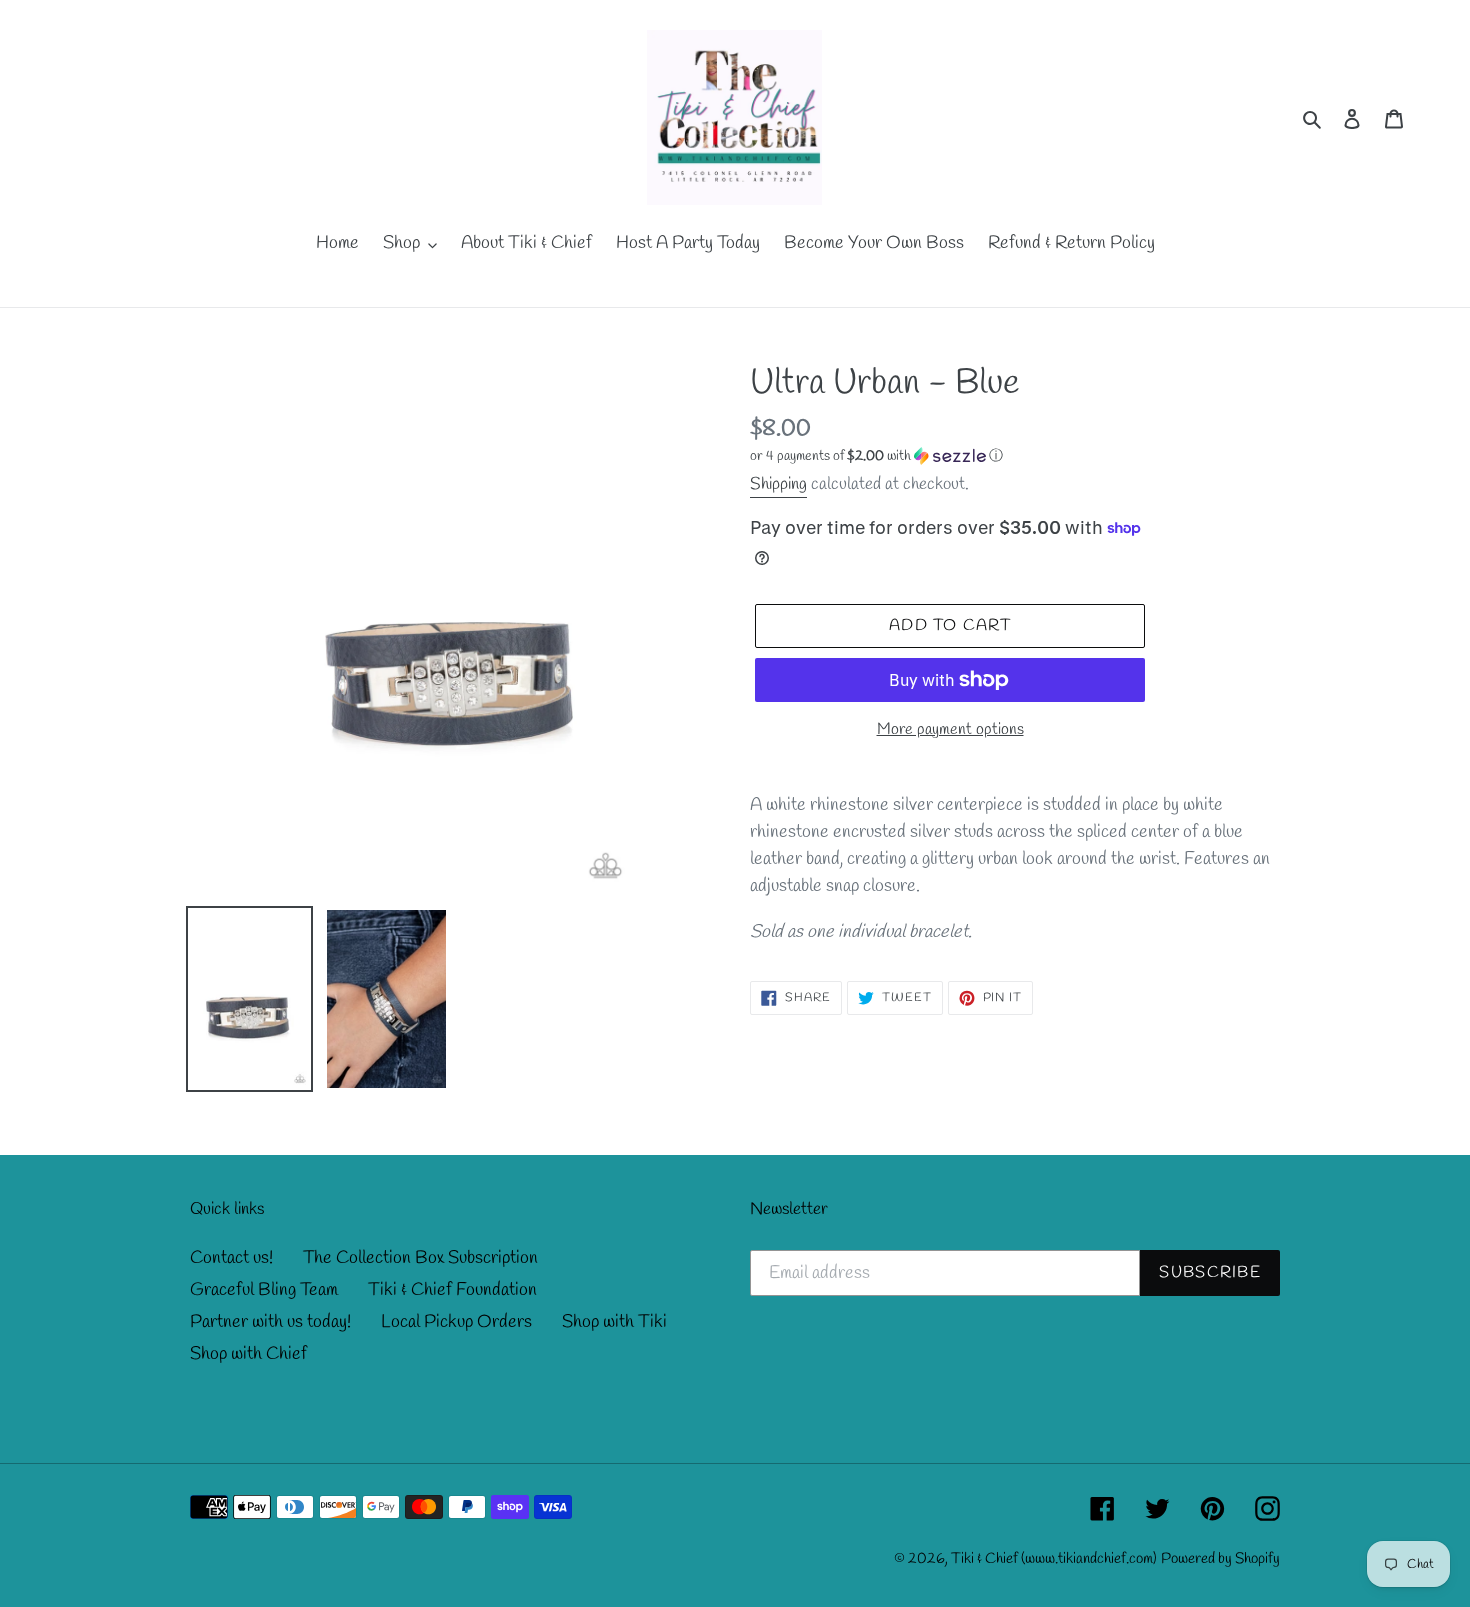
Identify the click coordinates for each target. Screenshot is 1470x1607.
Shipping (778, 484)
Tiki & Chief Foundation (452, 1290)
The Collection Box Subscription (420, 1258)
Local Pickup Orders (456, 1322)
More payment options (950, 729)
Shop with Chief (248, 1354)
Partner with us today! (270, 1322)
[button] (876, 456)
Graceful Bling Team (264, 1290)
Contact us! (231, 1258)
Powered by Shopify (1220, 1559)
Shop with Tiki (614, 1322)
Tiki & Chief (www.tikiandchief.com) (1054, 1559)
